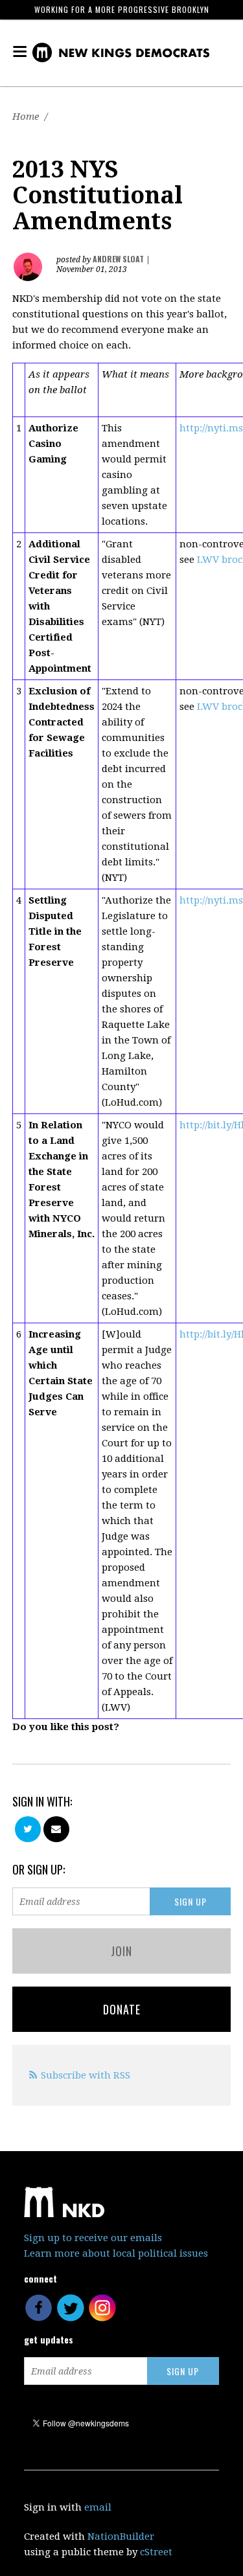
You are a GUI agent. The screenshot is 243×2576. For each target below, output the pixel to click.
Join (121, 1951)
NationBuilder (121, 2536)
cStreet (156, 2552)
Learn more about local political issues (116, 2253)
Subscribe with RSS (86, 2075)
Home (26, 117)
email (98, 2507)
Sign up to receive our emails (93, 2238)
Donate (122, 2009)
